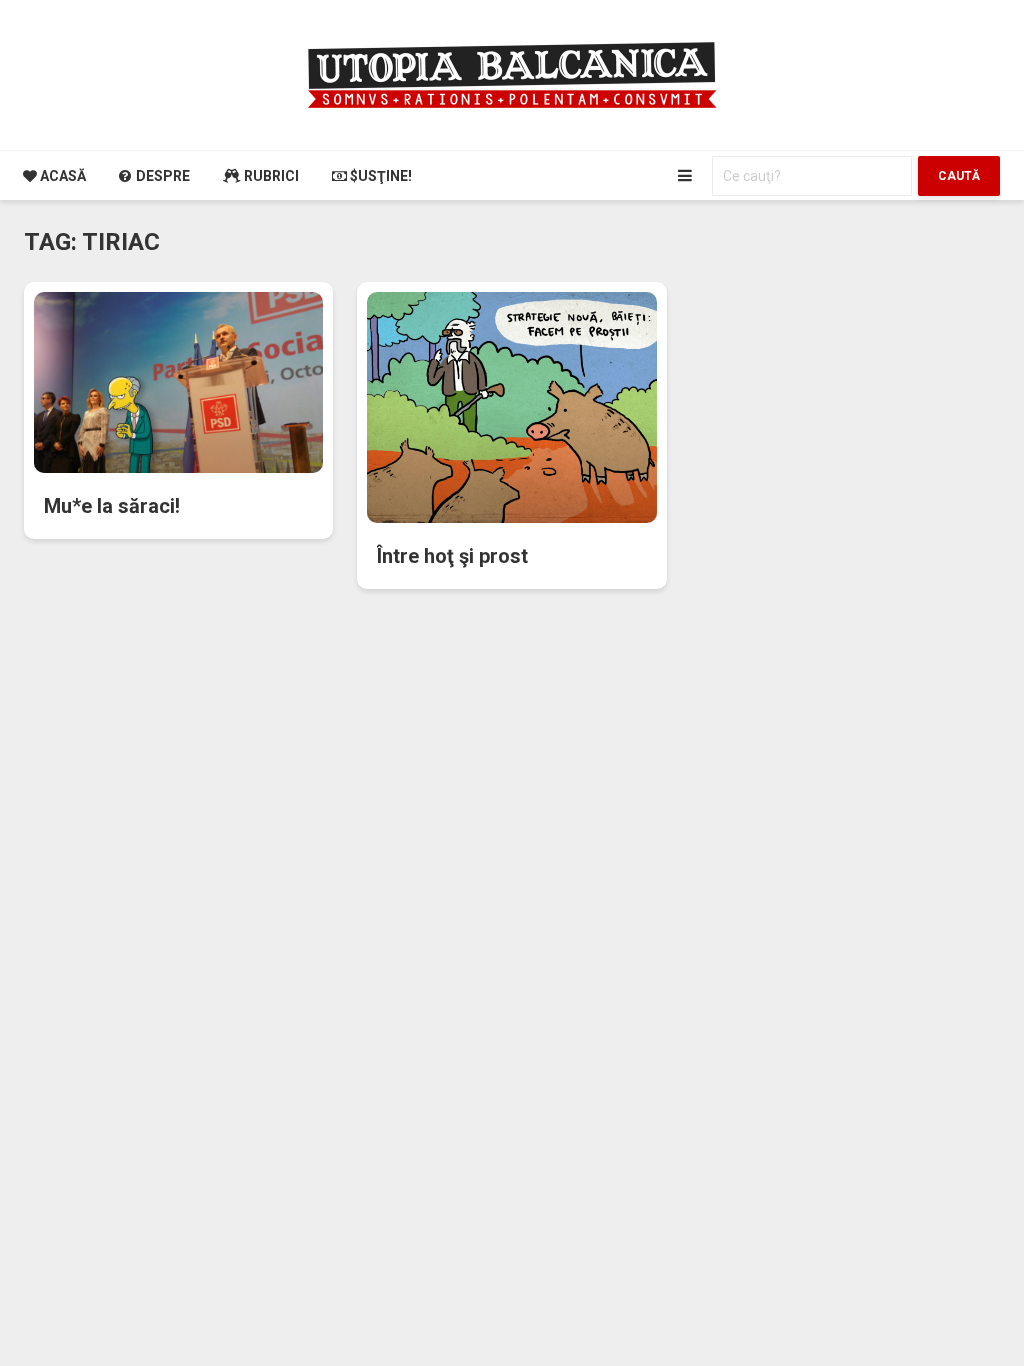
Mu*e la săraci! (112, 506)
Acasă (61, 176)
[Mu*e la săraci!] (178, 381)
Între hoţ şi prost (452, 556)
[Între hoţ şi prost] (511, 406)
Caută (959, 176)
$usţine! (379, 176)
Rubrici (270, 176)
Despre (161, 176)
